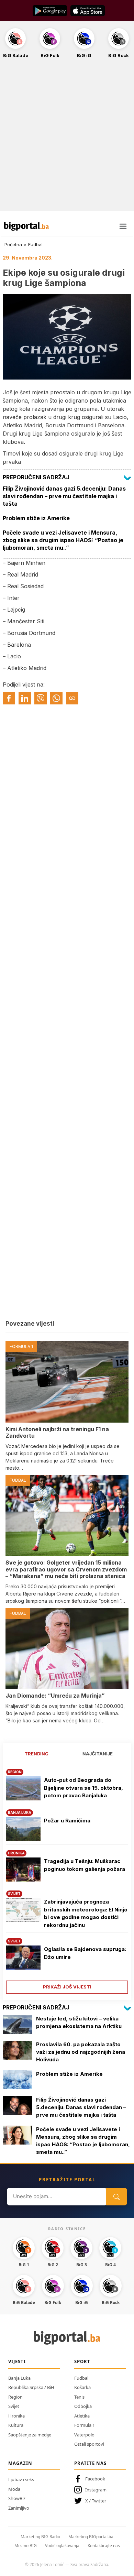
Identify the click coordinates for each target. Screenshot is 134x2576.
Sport (82, 2361)
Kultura (16, 2425)
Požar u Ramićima (67, 1821)
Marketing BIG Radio (40, 2537)
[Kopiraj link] (72, 698)
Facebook (95, 2479)
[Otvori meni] (123, 226)
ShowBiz (17, 2498)
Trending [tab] (37, 1754)
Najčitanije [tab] (98, 1754)
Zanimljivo (19, 2508)
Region (15, 2397)
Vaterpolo (84, 2435)
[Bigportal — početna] (26, 226)
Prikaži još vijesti (67, 1987)
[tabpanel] (67, 1879)
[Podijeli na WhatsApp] (56, 698)
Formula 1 (85, 2425)
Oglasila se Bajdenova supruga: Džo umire (85, 1953)
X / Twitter (96, 2501)
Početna (13, 244)
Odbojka (83, 2406)
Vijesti (17, 2361)
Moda (14, 2489)
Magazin (20, 2463)
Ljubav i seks (21, 2479)
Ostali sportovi (89, 2444)
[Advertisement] (67, 139)
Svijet (14, 2406)
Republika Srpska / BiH (31, 2387)
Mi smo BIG (26, 2546)
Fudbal (35, 244)
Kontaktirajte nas (104, 2546)
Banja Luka (19, 2378)
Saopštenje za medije (30, 2435)
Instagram (96, 2490)
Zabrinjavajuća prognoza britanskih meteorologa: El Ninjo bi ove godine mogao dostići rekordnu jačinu (86, 1913)
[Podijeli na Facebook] (9, 698)
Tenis (79, 2397)
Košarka (82, 2387)
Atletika (82, 2416)
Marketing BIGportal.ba (91, 2537)
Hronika (16, 2416)
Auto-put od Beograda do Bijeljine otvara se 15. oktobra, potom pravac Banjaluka (83, 1788)
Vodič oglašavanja (62, 2546)
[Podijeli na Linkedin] (25, 698)
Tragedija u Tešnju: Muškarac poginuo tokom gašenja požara (85, 1865)
